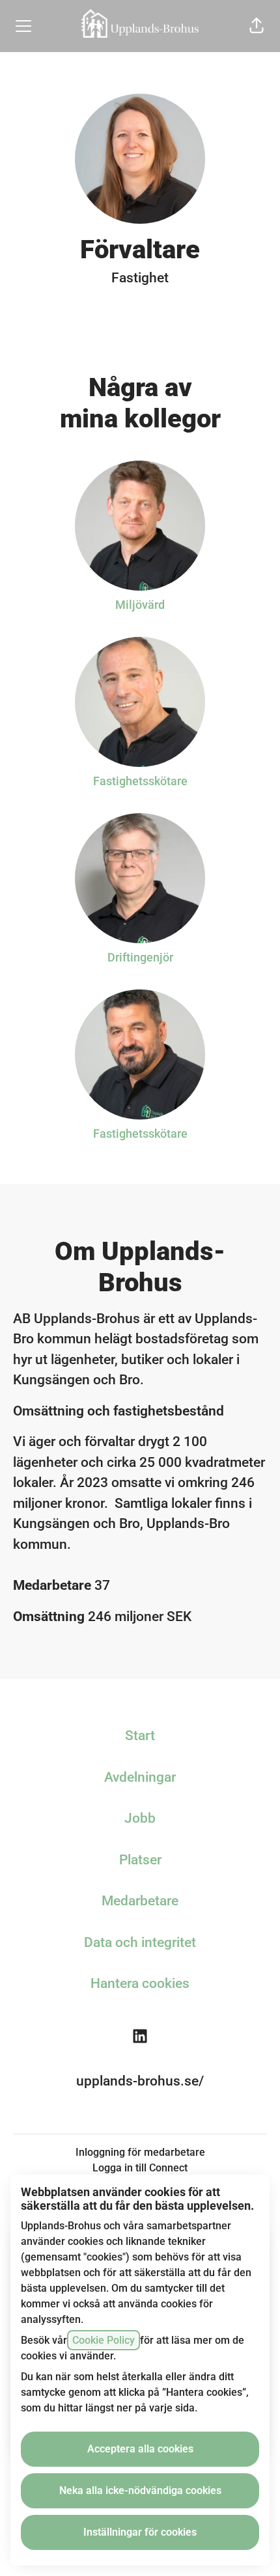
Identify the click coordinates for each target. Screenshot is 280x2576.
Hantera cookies (140, 1983)
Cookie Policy (104, 2340)
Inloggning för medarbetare (140, 2152)
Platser (140, 1860)
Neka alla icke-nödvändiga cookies (140, 2490)
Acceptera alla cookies (140, 2449)
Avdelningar (140, 1777)
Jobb (140, 1818)
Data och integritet (140, 1942)
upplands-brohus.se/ (140, 2081)
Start (140, 1736)
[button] (257, 26)
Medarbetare (140, 1901)
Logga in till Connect (140, 2168)
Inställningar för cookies (140, 2532)
